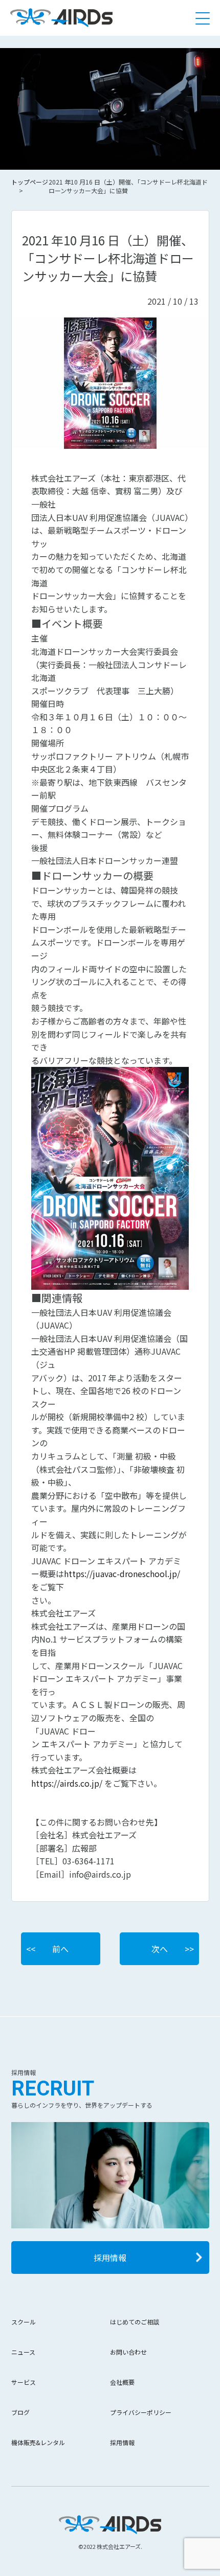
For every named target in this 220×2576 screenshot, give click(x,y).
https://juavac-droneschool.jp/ (122, 1574)
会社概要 (122, 2382)
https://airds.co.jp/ (67, 1783)
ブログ (20, 2412)
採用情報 (110, 2258)
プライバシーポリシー (141, 2412)
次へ (160, 1949)
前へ (60, 1949)
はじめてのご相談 (135, 2322)
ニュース (23, 2352)
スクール (24, 2322)
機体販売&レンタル (38, 2442)
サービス (24, 2382)
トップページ (30, 182)
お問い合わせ (128, 2352)
